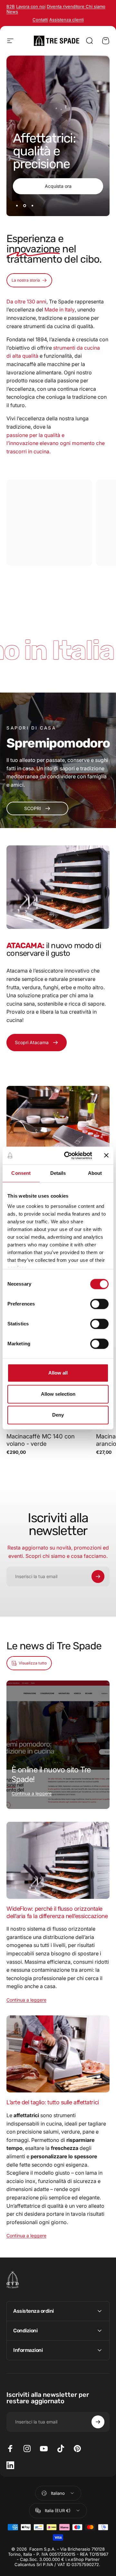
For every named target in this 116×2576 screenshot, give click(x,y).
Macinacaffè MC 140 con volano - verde (41, 1440)
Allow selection (58, 1394)
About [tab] (95, 1173)
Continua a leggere (32, 1793)
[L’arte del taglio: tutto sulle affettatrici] (58, 2054)
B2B (11, 6)
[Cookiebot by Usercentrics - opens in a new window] (68, 1156)
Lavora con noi (31, 6)
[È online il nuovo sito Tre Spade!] (58, 1745)
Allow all (58, 1373)
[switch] (99, 1304)
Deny (58, 1415)
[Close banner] (106, 1156)
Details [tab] (58, 1173)
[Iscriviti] (98, 1576)
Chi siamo (96, 6)
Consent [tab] (21, 1173)
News (12, 12)
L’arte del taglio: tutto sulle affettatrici (53, 2102)
